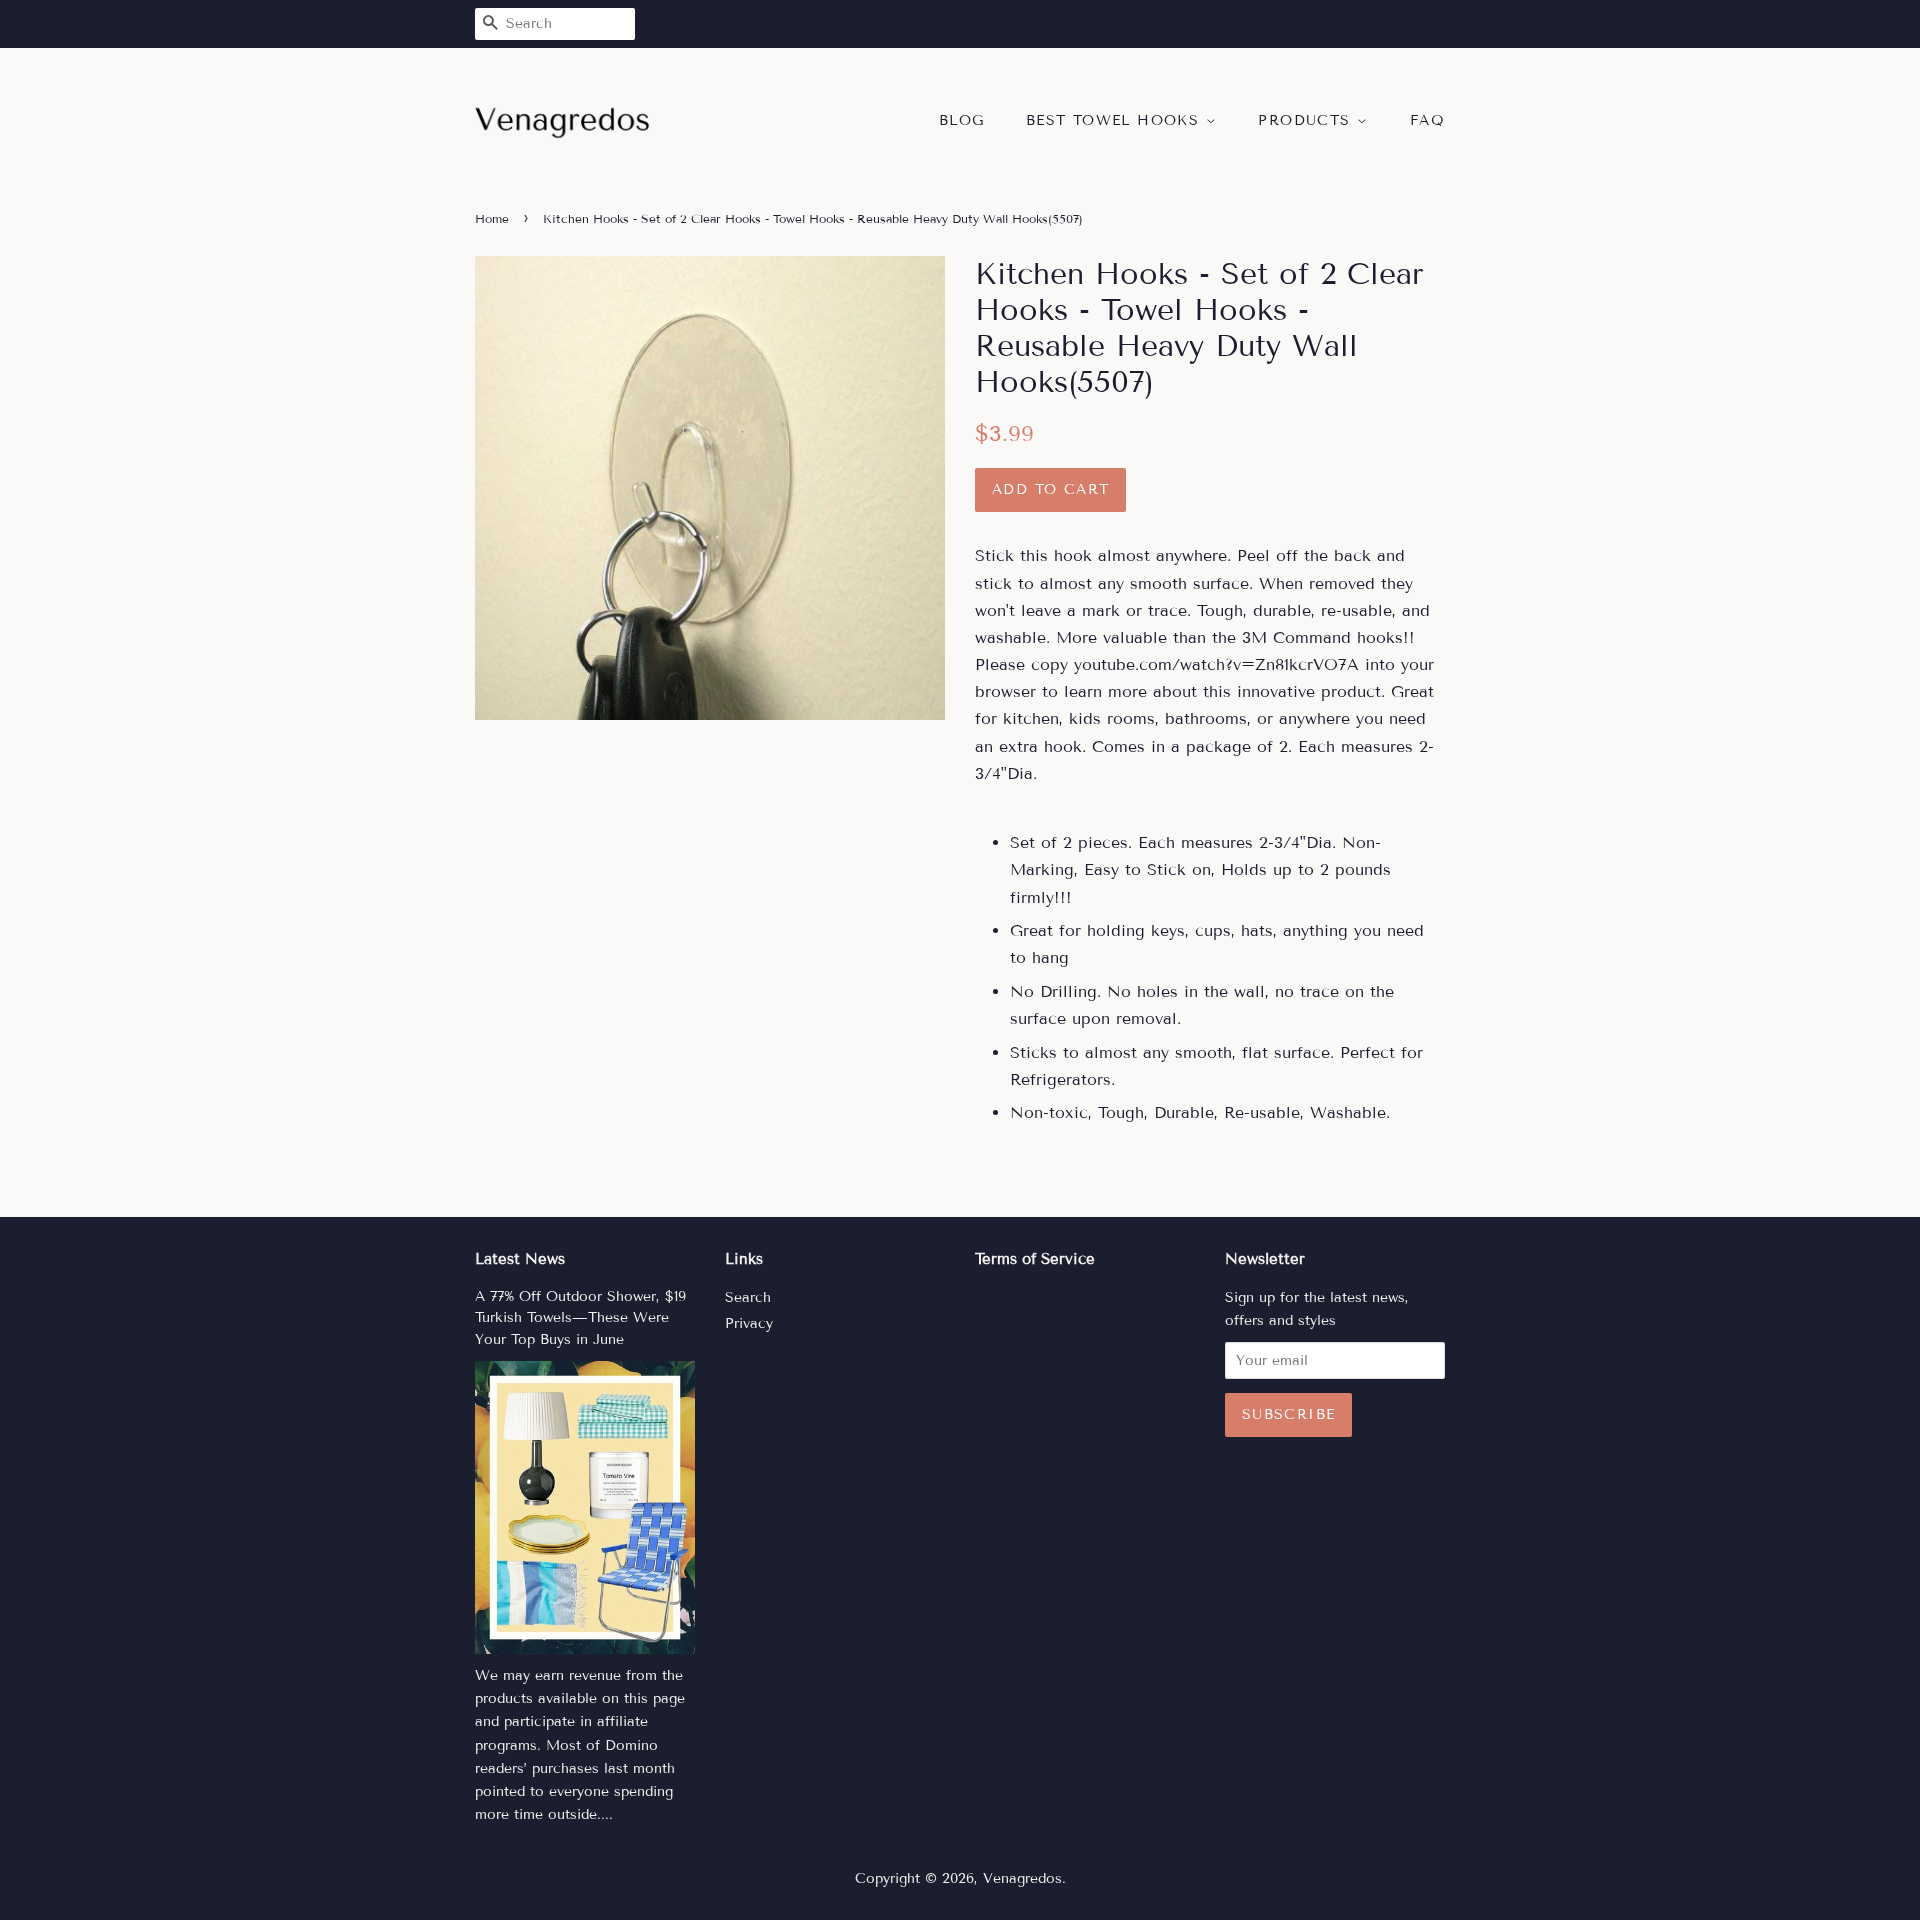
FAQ (1427, 120)
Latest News (520, 1259)
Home (492, 218)
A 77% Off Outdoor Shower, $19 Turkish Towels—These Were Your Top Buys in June (580, 1318)
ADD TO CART (1050, 489)
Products (1307, 120)
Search (748, 1297)
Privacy (749, 1323)
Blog (962, 120)
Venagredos (1022, 1878)
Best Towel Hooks (1116, 120)
